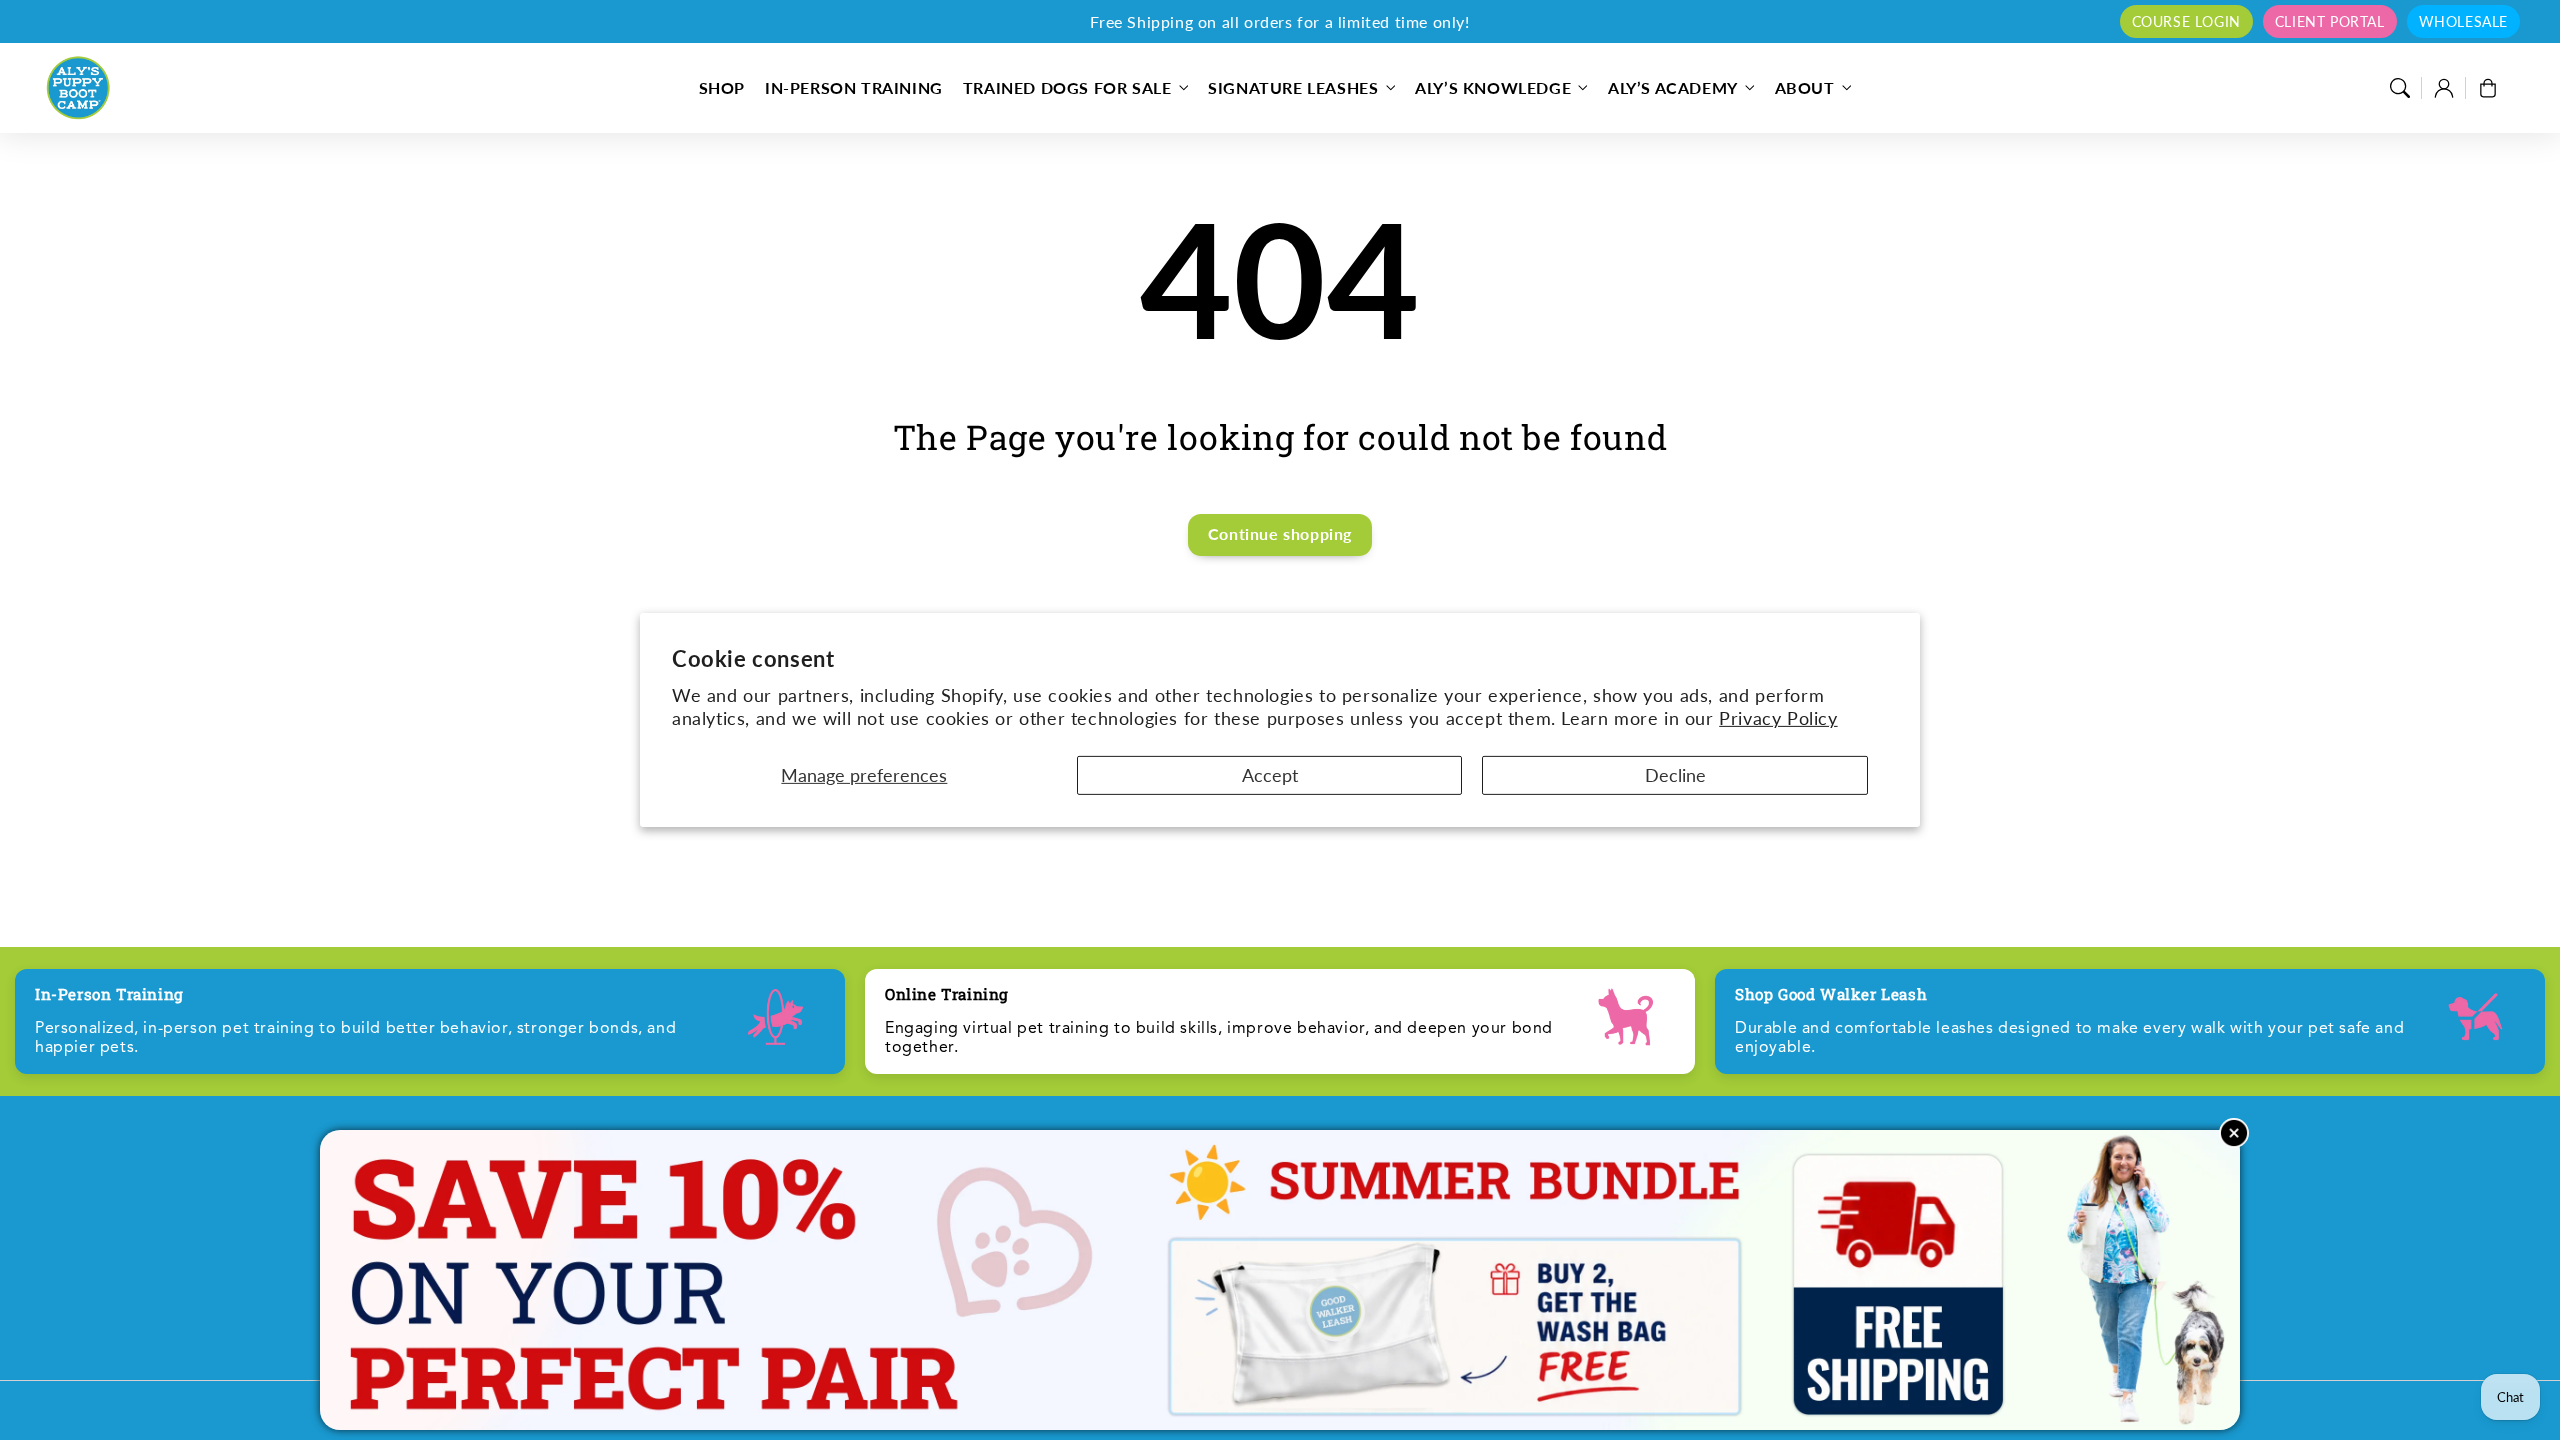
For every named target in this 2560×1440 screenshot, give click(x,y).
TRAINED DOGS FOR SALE (1067, 87)
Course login (2186, 21)
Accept (1270, 775)
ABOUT (1805, 87)
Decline (1675, 775)
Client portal (2330, 21)
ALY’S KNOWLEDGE (1493, 87)
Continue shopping (1280, 533)
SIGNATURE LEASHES (1293, 87)
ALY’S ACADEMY (1673, 87)
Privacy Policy (1778, 718)
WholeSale (2463, 21)
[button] (2400, 88)
